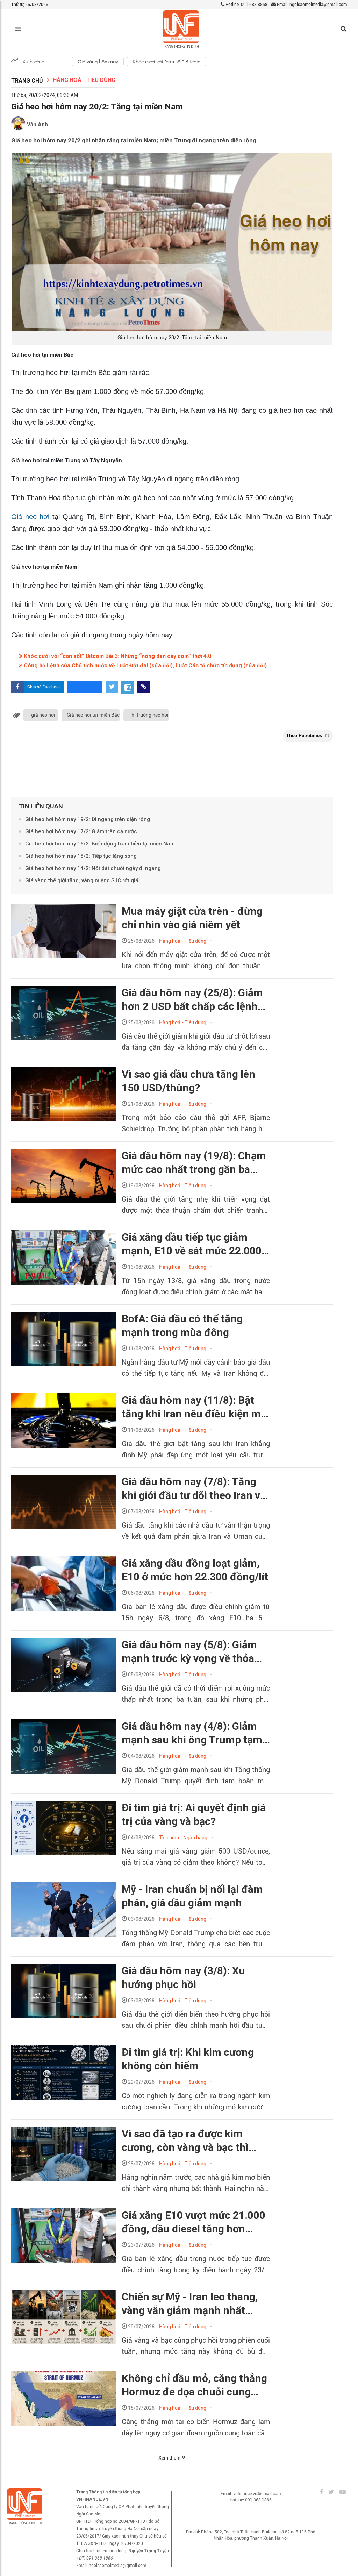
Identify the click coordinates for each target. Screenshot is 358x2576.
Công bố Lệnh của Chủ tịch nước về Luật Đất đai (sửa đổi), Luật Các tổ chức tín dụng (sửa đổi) (145, 666)
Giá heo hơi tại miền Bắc (93, 715)
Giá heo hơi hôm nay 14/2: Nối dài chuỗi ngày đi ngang (93, 868)
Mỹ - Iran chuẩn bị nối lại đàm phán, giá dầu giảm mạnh (192, 1896)
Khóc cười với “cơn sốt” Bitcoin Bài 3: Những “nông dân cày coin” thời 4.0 (117, 656)
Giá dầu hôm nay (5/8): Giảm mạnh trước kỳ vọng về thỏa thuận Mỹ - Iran (189, 1652)
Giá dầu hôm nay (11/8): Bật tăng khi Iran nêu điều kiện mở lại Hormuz (194, 1407)
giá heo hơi (43, 715)
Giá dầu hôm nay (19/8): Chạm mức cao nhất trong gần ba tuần (194, 1163)
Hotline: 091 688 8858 (246, 5)
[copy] (143, 687)
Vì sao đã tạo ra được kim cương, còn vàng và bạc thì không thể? (185, 2141)
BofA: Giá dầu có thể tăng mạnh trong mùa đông (182, 1325)
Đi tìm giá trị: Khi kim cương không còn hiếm (188, 2059)
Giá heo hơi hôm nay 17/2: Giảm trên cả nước (81, 831)
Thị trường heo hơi (149, 715)
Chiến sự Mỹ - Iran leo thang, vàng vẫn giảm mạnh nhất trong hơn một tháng (190, 2304)
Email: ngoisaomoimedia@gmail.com (311, 5)
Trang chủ (27, 81)
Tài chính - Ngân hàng (183, 1838)
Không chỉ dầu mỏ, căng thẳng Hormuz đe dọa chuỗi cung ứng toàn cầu (194, 2385)
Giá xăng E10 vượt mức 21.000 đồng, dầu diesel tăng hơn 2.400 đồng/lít (194, 2222)
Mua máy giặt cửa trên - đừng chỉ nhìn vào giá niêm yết (192, 918)
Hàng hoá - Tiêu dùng (84, 80)
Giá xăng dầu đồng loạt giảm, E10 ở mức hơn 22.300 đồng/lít (195, 1570)
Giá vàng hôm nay (98, 62)
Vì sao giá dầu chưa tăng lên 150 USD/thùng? (188, 1081)
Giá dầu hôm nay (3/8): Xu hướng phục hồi (183, 1977)
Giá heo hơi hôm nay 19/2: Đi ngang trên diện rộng (88, 819)
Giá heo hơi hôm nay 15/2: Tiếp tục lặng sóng (81, 856)
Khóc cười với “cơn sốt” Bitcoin (166, 62)
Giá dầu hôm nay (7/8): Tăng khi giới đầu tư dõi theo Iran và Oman (194, 1489)
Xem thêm (170, 2458)
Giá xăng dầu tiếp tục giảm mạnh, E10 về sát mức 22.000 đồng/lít (192, 1244)
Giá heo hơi (32, 517)
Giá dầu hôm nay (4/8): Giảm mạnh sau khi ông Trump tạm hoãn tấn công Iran (192, 1733)
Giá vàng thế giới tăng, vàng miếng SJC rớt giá (82, 880)
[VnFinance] (181, 29)
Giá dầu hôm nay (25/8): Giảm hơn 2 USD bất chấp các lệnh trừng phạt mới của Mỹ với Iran (194, 1000)
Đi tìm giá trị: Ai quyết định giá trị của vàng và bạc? (194, 1814)
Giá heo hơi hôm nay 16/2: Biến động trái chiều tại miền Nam (100, 844)
